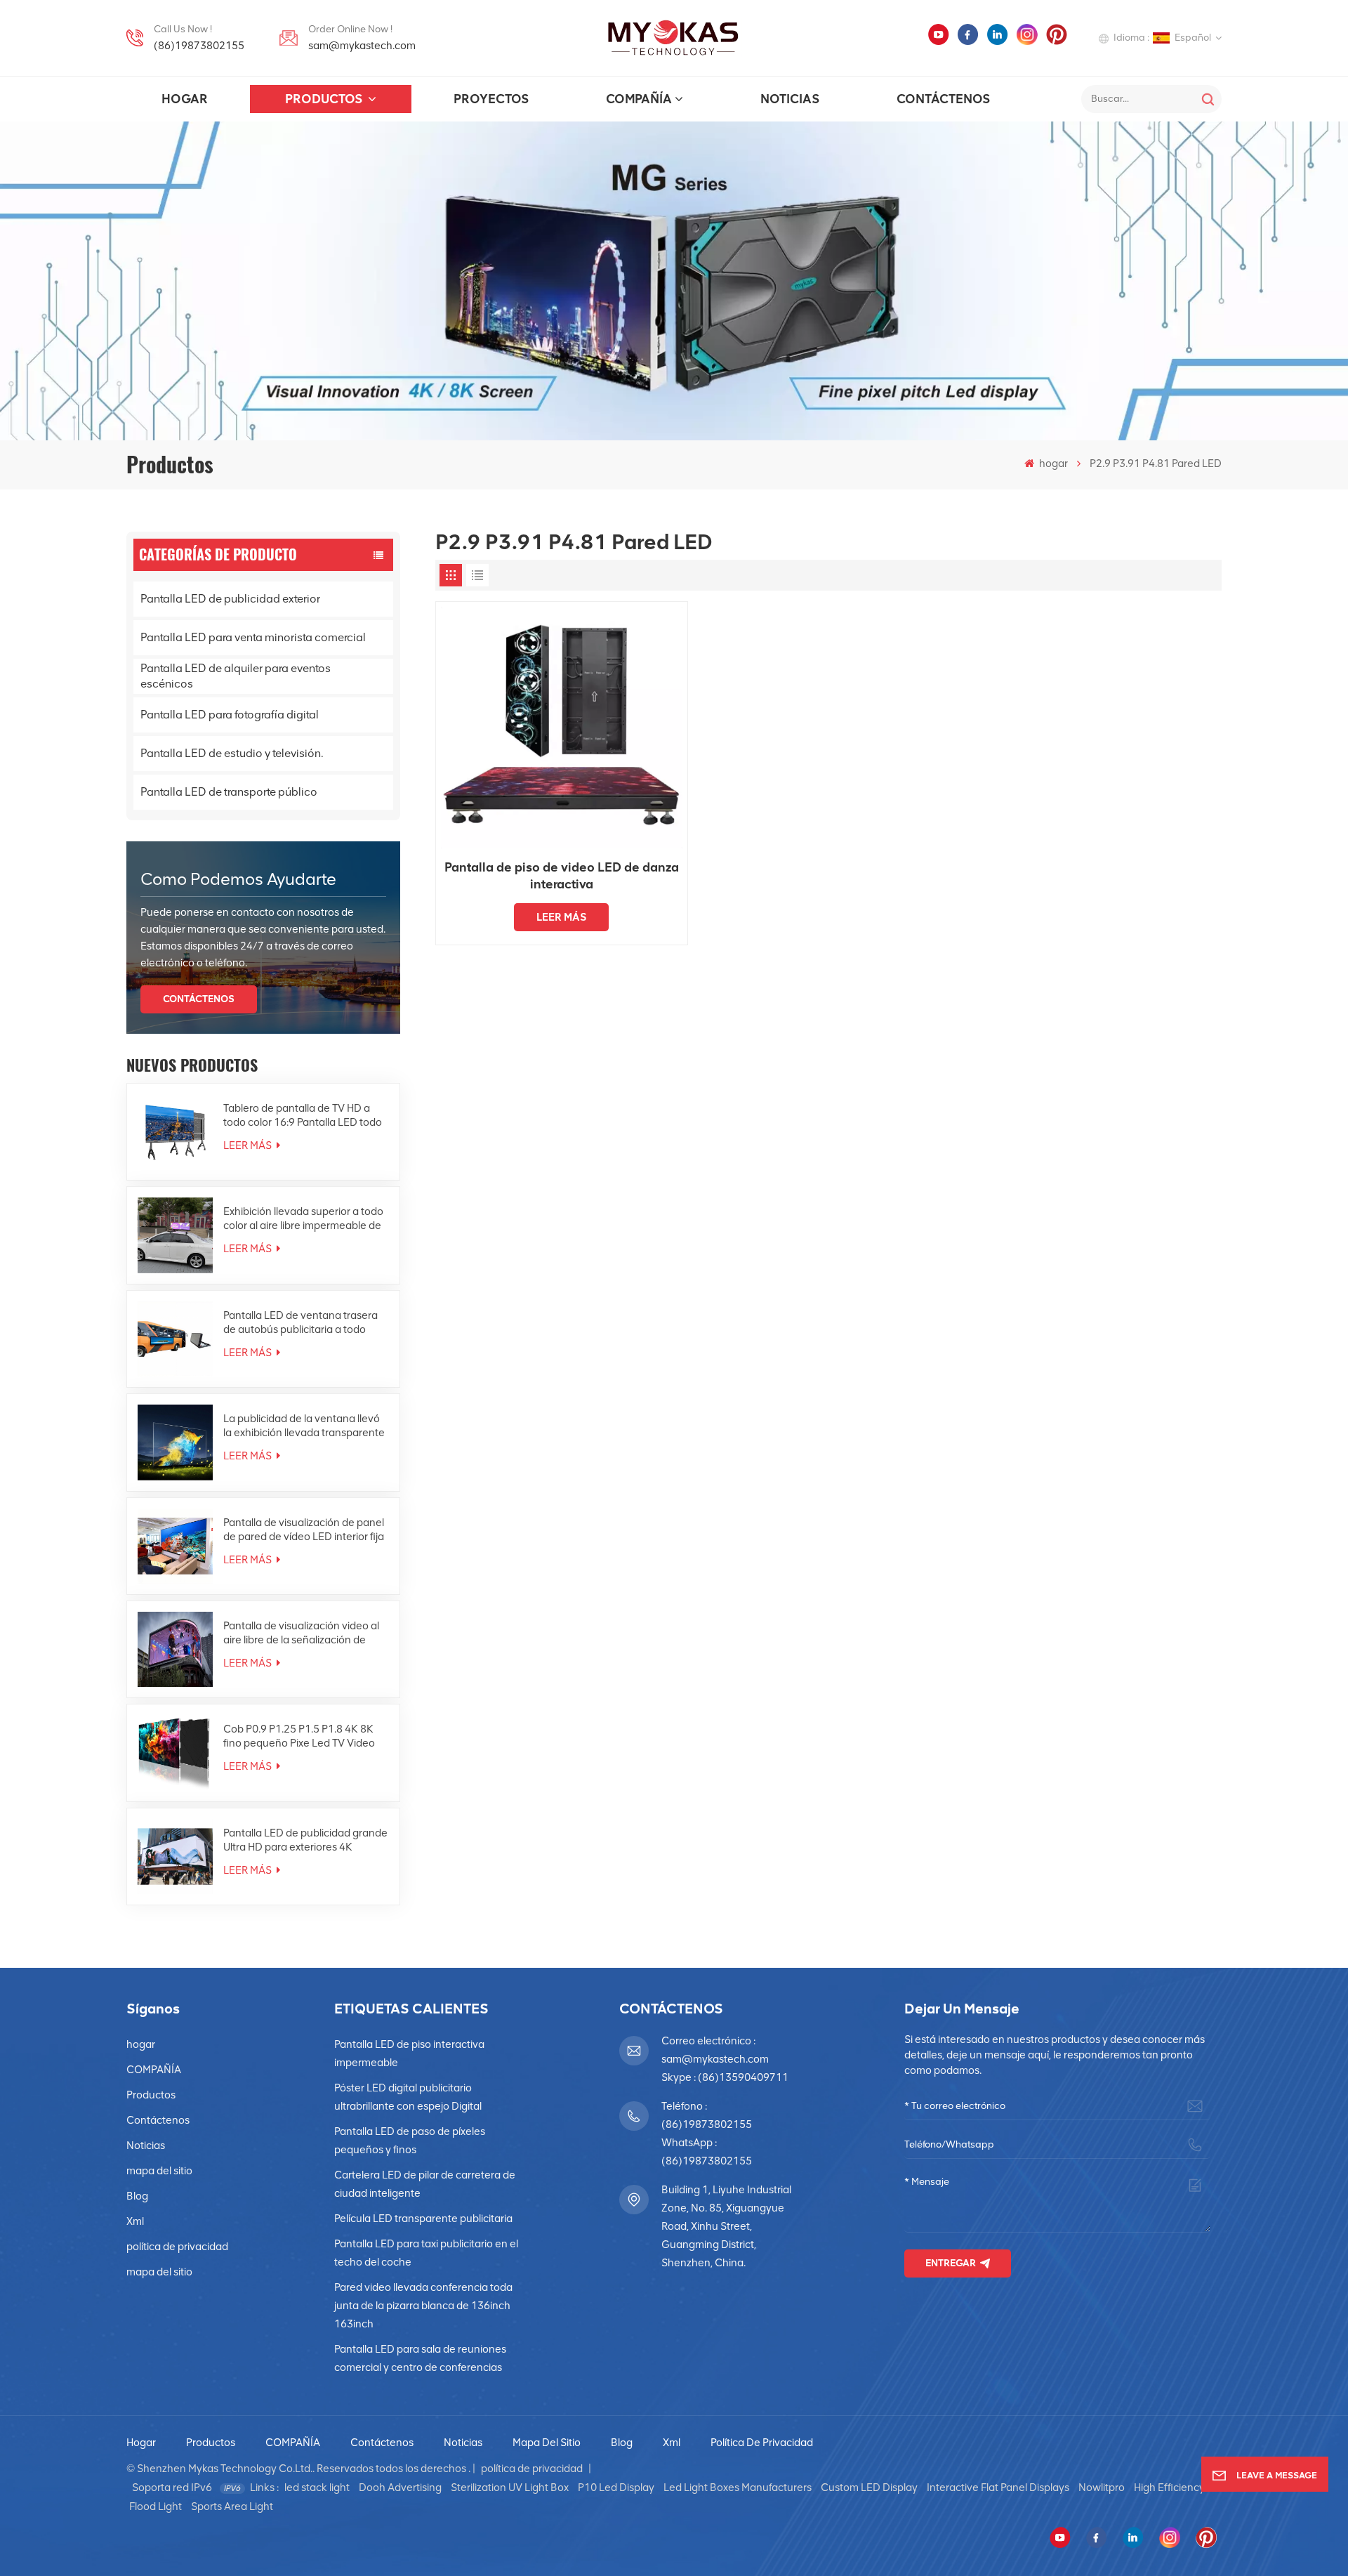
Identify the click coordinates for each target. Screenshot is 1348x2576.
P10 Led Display (616, 2488)
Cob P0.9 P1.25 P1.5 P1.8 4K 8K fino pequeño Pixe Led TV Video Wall (299, 1736)
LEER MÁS (249, 1145)
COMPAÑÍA (639, 99)
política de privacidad (177, 2247)
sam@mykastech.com (362, 46)
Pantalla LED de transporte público (229, 792)
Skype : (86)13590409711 (725, 2077)
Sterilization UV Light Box (510, 2488)
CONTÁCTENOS (199, 999)
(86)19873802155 (199, 46)
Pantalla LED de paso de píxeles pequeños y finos (410, 2141)
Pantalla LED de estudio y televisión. (232, 753)
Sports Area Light (232, 2506)
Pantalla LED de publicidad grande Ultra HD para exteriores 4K (305, 1840)
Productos (325, 99)
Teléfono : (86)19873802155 (707, 2115)
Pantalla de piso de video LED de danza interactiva (562, 876)
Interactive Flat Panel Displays (998, 2488)
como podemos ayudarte (238, 879)
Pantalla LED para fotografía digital (230, 715)
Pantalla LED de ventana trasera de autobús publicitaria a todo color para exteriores (300, 1323)
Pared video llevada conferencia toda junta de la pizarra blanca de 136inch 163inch (423, 2306)
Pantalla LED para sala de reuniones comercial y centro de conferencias (420, 2358)
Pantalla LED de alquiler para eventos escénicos (236, 676)
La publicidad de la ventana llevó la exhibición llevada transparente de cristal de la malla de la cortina (304, 1426)
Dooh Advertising (400, 2488)
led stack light (317, 2488)
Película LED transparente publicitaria (423, 2219)
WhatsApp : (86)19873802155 (707, 2152)
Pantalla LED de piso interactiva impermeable (409, 2053)
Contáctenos (943, 99)
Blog (137, 2196)
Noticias (790, 99)
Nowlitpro (1102, 2488)
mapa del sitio (159, 2171)
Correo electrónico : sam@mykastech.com (715, 2050)
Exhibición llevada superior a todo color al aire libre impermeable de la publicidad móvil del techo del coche (303, 1219)
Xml (135, 2221)
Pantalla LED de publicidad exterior (230, 599)
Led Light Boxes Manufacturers (738, 2488)
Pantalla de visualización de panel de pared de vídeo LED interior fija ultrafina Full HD (304, 1530)
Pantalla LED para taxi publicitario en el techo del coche (426, 2253)
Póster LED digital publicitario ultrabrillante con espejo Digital (408, 2097)
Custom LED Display (869, 2488)
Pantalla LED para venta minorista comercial (253, 637)
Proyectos (491, 99)
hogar (185, 99)
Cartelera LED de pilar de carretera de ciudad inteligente (425, 2184)
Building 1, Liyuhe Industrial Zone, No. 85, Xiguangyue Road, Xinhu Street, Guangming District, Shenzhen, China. (726, 2226)
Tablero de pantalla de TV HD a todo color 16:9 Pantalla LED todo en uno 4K (303, 1116)
